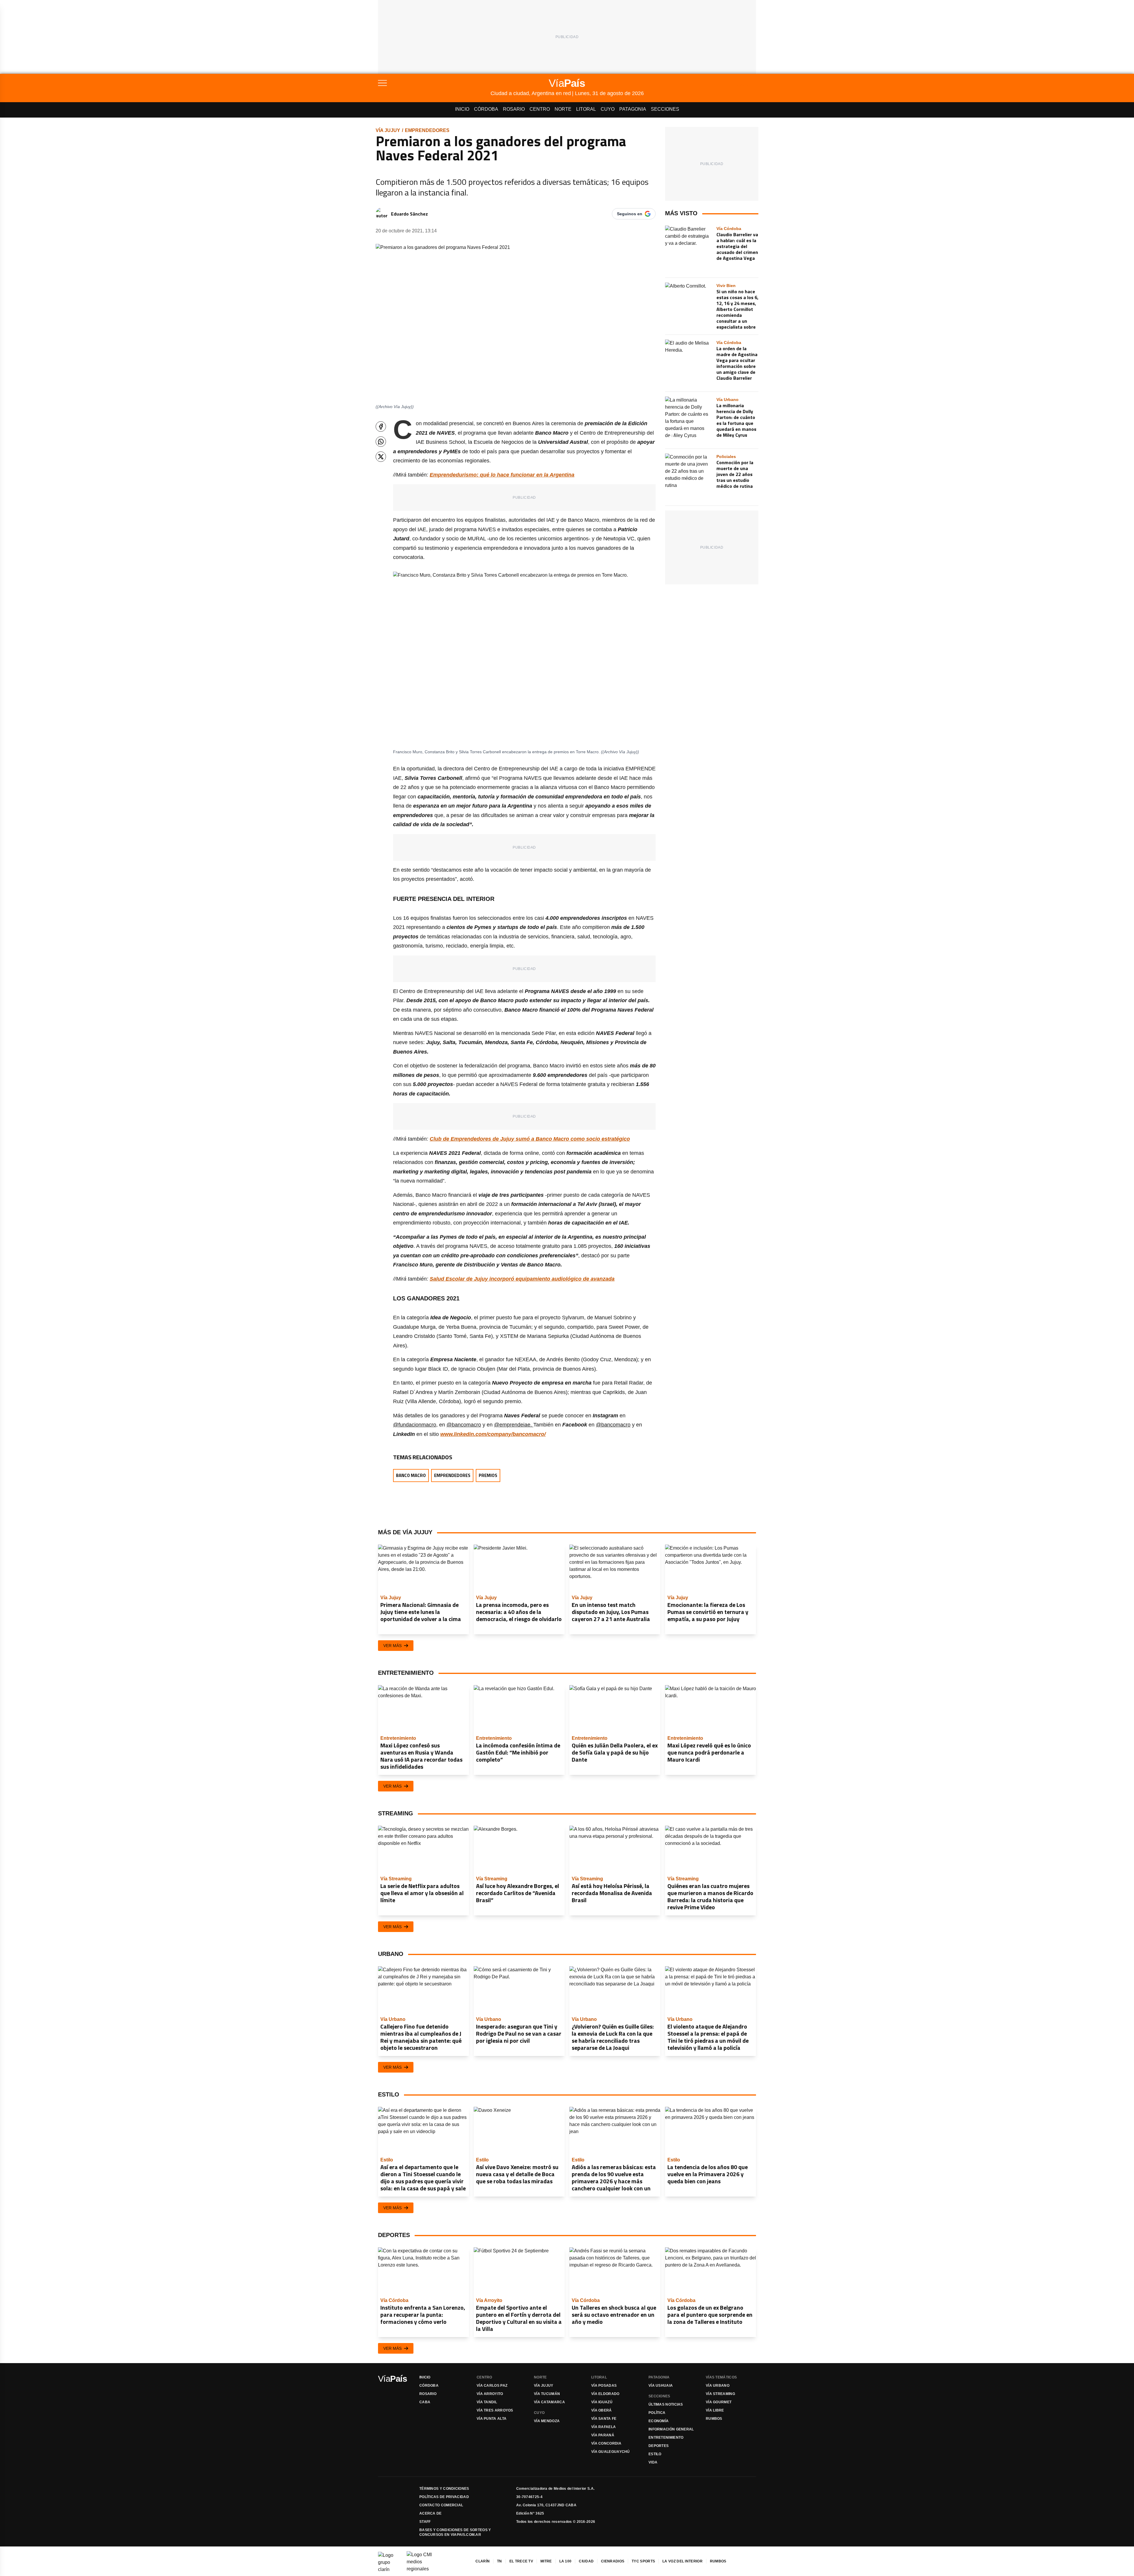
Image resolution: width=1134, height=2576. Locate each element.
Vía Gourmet (719, 2402)
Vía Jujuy (388, 130)
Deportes (659, 2446)
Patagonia (633, 109)
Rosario (514, 109)
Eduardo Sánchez (409, 214)
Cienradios (613, 2561)
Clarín (483, 2561)
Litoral (586, 109)
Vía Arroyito (490, 2394)
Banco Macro (411, 1475)
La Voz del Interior (682, 2561)
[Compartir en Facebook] (381, 427)
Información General (671, 2429)
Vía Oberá (602, 2410)
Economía (659, 2421)
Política (657, 2413)
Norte (563, 109)
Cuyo (608, 109)
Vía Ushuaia (661, 2386)
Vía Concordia (606, 2443)
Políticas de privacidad (444, 2497)
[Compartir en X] (381, 457)
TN (500, 2561)
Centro (540, 109)
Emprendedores (427, 130)
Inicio (462, 109)
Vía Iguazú (602, 2402)
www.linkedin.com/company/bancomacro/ (493, 1434)
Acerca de (431, 2513)
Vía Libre (715, 2410)
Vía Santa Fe (604, 2419)
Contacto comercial (441, 2505)
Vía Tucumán (547, 2394)
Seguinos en (630, 214)
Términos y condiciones (444, 2489)
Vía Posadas (604, 2386)
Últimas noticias (666, 2404)
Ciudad (586, 2561)
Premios (488, 1475)
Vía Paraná (603, 2435)
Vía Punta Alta (492, 2419)
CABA (425, 2402)
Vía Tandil (487, 2402)
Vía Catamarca (549, 2402)
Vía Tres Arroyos (495, 2410)
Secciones (665, 109)
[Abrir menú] (434, 83)
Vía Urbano (718, 2386)
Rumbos (714, 2419)
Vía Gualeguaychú (611, 2452)
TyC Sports (643, 2561)
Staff (425, 2522)
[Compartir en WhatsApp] (381, 442)
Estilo (655, 2454)
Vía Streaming (720, 2394)
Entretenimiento (666, 2438)
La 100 (566, 2561)
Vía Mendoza (547, 2421)
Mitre (546, 2561)
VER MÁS (392, 1646)
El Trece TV (521, 2561)
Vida (653, 2462)
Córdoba (486, 109)
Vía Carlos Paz (492, 2386)
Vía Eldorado (605, 2394)
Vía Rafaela (603, 2427)
